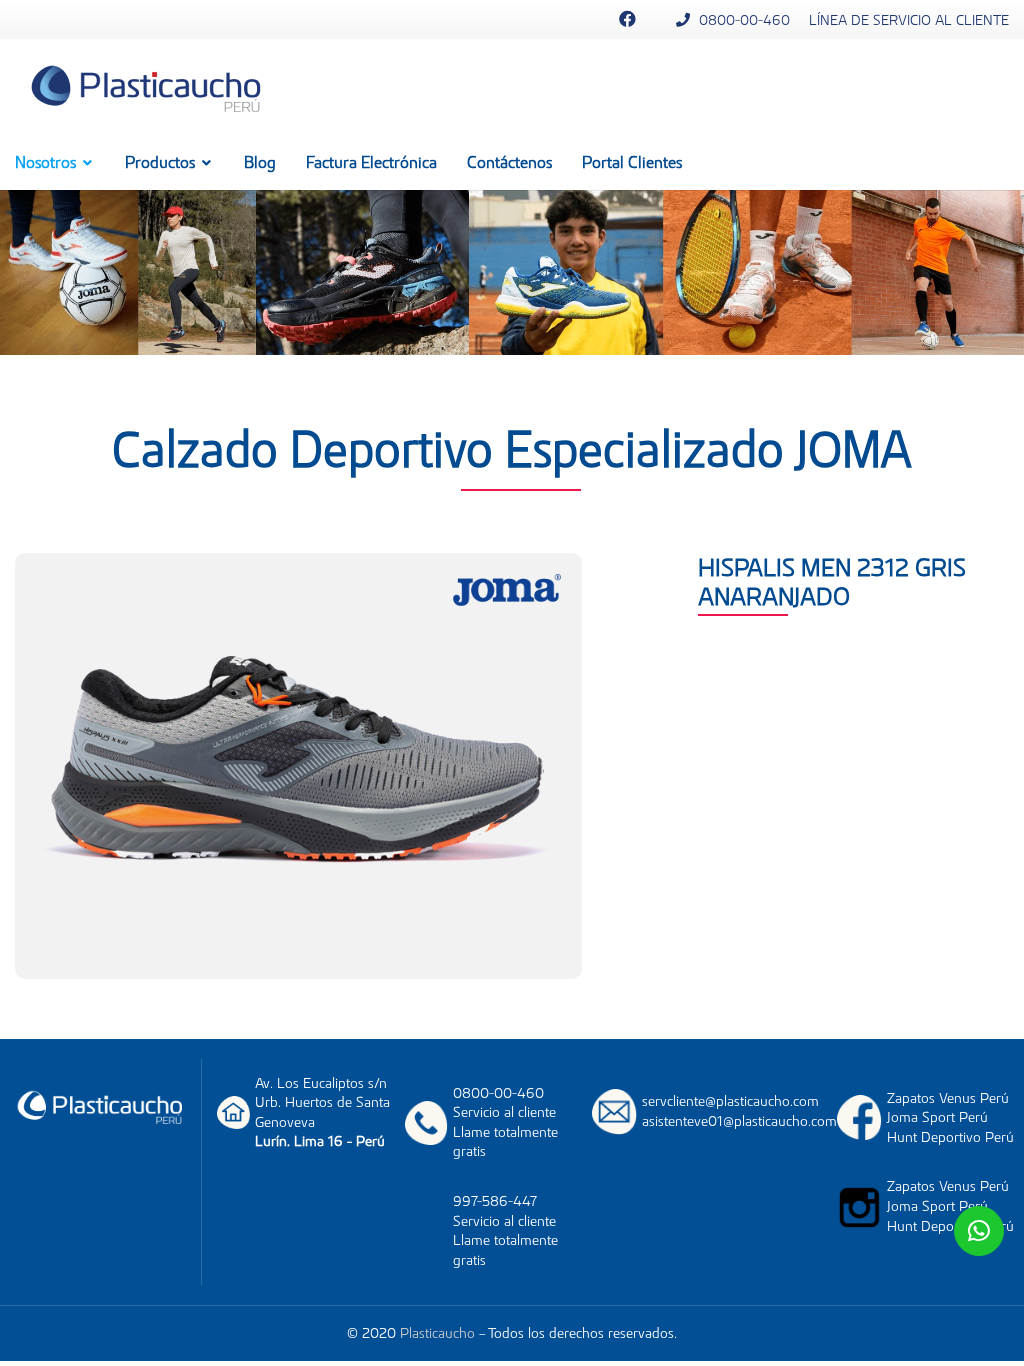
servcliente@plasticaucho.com (730, 1101)
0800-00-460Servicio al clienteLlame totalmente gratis (505, 1122)
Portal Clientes (632, 162)
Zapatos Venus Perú (948, 1098)
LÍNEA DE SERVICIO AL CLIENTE (909, 20)
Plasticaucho (437, 1333)
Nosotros (47, 162)
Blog (260, 162)
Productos (162, 162)
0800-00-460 (742, 20)
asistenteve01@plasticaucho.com (739, 1121)
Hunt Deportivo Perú (950, 1137)
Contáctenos (509, 162)
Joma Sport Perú (937, 1117)
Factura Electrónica (371, 162)
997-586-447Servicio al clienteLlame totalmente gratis (505, 1230)
